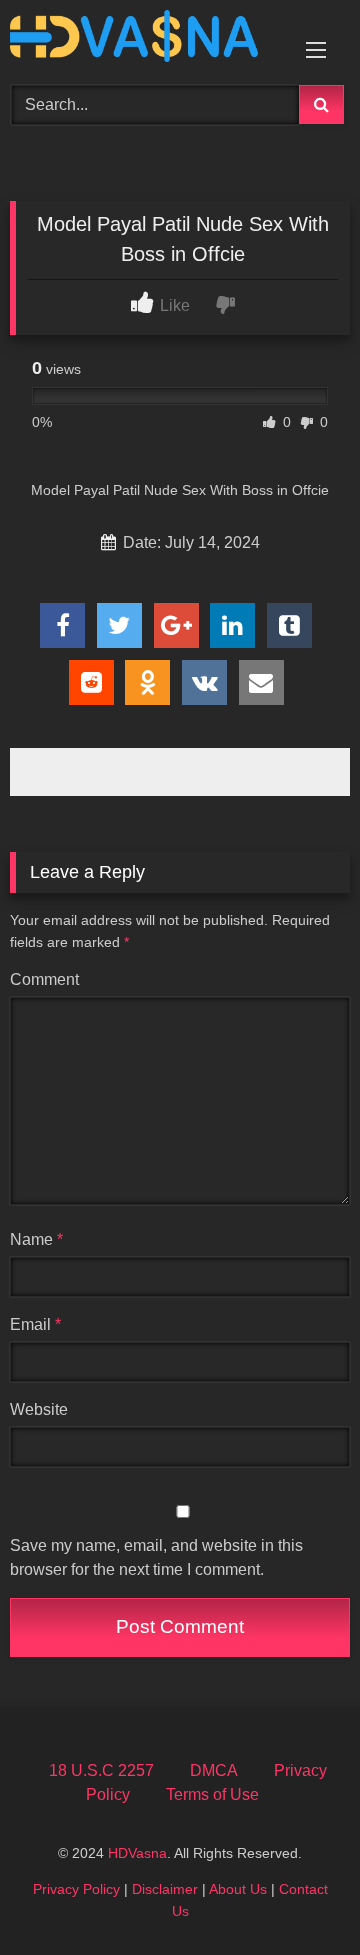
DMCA (214, 1770)
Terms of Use (212, 1794)
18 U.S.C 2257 (101, 1770)
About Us (238, 1889)
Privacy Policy (76, 1889)
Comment (44, 979)
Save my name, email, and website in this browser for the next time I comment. (156, 1557)
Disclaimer (165, 1889)
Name (36, 1239)
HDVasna (137, 1853)
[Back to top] (298, 1895)
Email (35, 1324)
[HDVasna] (147, 39)
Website (39, 1409)
